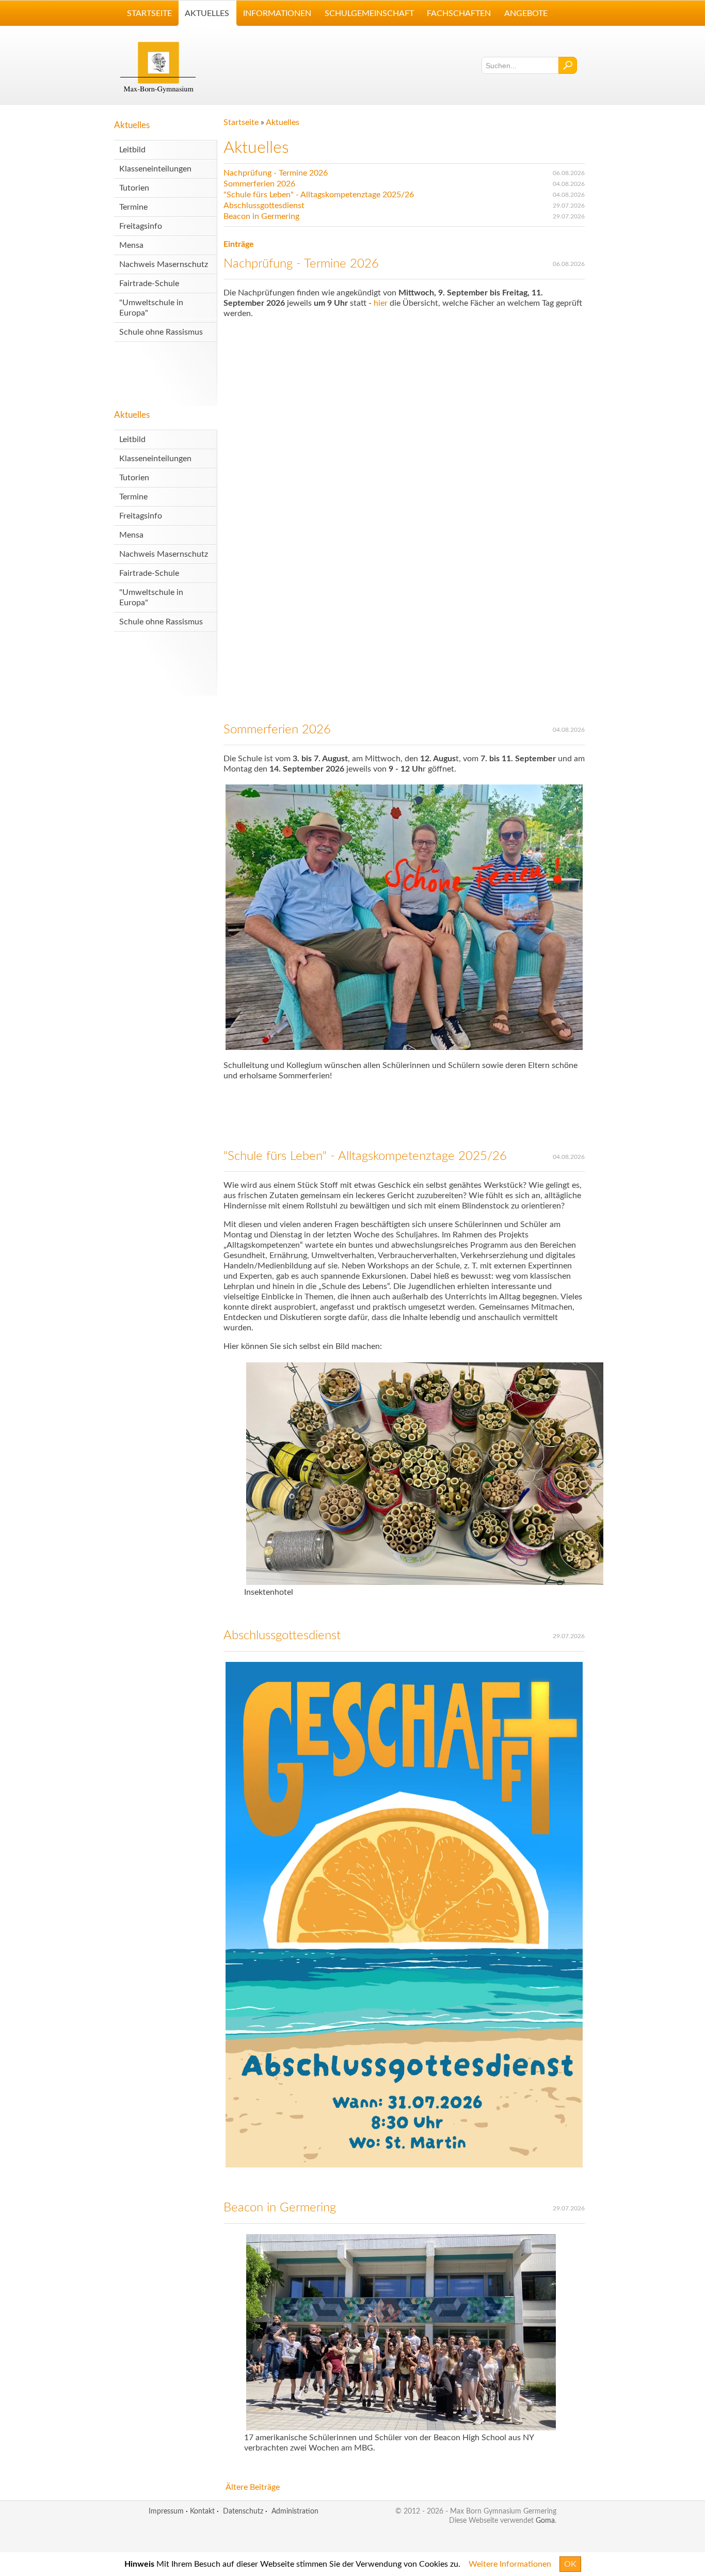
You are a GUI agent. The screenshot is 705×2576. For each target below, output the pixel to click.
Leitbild (132, 150)
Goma (545, 2520)
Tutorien (134, 188)
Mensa (131, 245)
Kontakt (202, 2511)
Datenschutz (243, 2511)
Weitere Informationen (510, 2564)
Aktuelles (132, 125)
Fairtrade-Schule (149, 284)
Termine (133, 207)
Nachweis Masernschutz (164, 264)
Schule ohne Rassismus (161, 332)
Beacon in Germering (261, 216)
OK (570, 2564)
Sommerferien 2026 (259, 184)
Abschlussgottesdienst (264, 206)
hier (382, 303)
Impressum (166, 2511)
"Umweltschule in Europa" (151, 308)
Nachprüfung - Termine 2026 (276, 173)
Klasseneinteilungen (155, 169)
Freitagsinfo (141, 226)
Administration (295, 2511)
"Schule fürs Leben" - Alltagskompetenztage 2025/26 (319, 195)
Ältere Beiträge (253, 2487)
